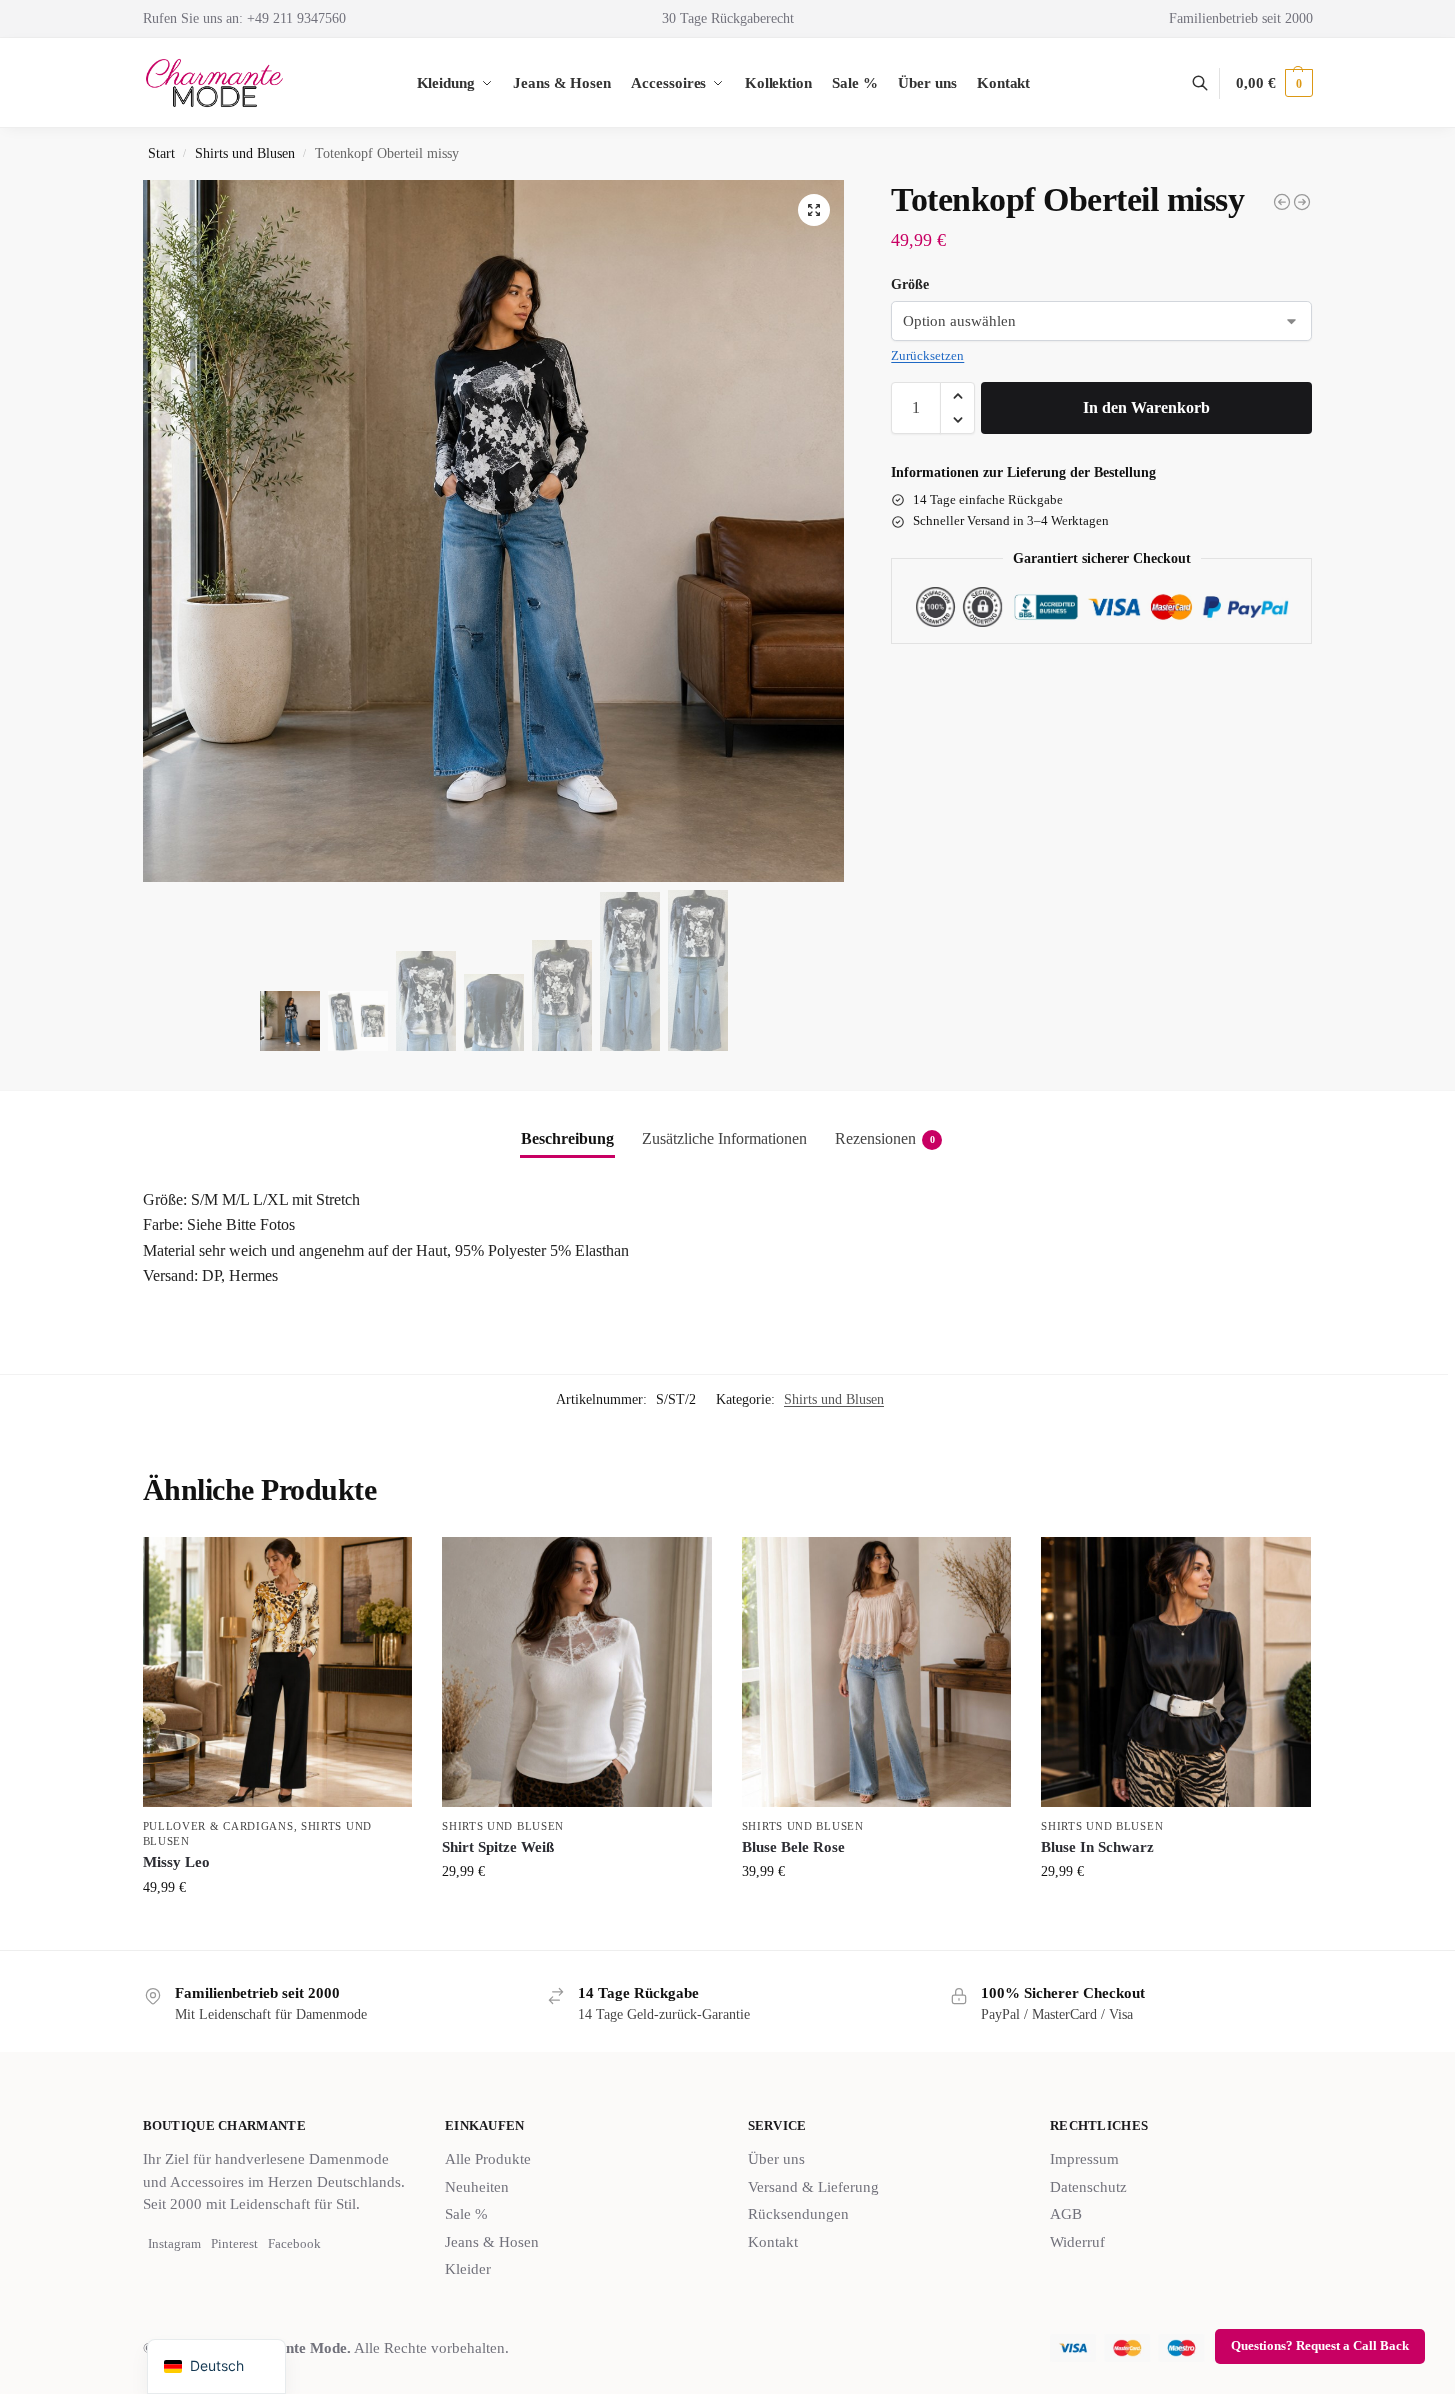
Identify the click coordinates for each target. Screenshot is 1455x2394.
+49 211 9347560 (296, 18)
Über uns (776, 2159)
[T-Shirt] (1302, 202)
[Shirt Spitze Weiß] (577, 1672)
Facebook (294, 2243)
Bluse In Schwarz (1097, 1847)
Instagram (174, 2243)
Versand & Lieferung (813, 2187)
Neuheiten (477, 2187)
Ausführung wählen (277, 1929)
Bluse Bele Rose (793, 1847)
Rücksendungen (798, 2214)
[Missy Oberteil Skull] (1282, 202)
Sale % (466, 2214)
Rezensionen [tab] (885, 1138)
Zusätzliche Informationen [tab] (724, 1138)
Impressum (1084, 2159)
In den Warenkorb (1146, 407)
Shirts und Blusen (245, 153)
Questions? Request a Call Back (1320, 2346)
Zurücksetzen (927, 355)
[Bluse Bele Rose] (877, 1672)
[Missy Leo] (278, 1672)
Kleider (468, 2269)
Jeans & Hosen (492, 2242)
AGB (1066, 2214)
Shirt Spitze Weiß (498, 1847)
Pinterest (234, 2243)
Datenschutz (1088, 2187)
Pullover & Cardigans (218, 1826)
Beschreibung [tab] (567, 1138)
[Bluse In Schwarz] (1176, 1672)
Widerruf (1077, 2242)
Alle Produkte (488, 2159)
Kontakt (773, 2242)
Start (161, 153)
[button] (1274, 83)
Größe (910, 284)
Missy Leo (176, 1862)
